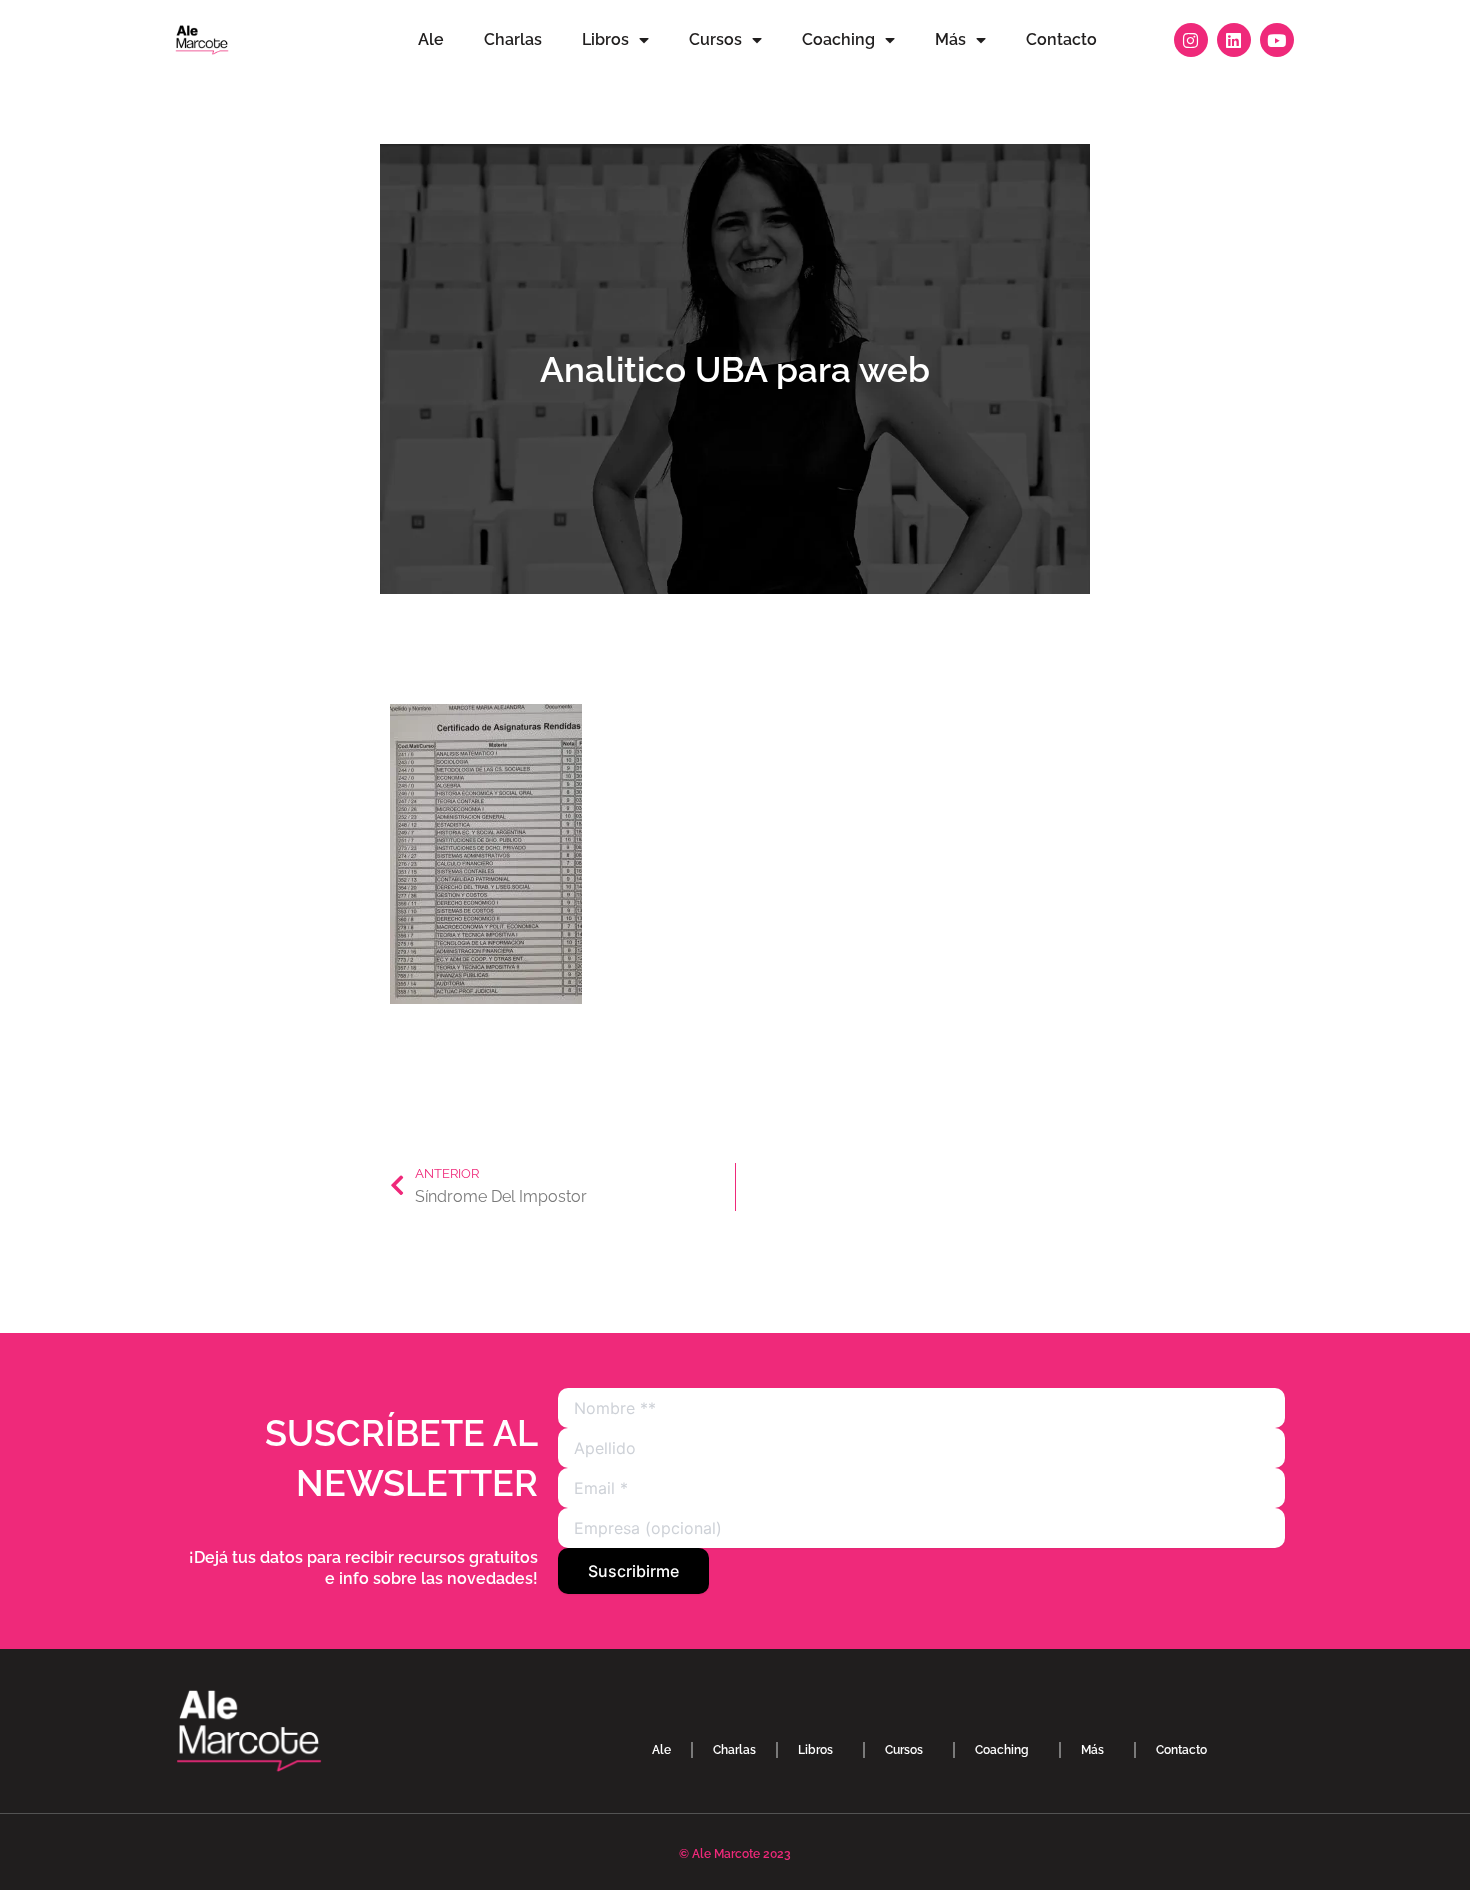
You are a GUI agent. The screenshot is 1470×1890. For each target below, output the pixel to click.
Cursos (715, 39)
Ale (431, 39)
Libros (605, 39)
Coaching (838, 39)
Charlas (513, 39)
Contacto (1061, 39)
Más (950, 39)
